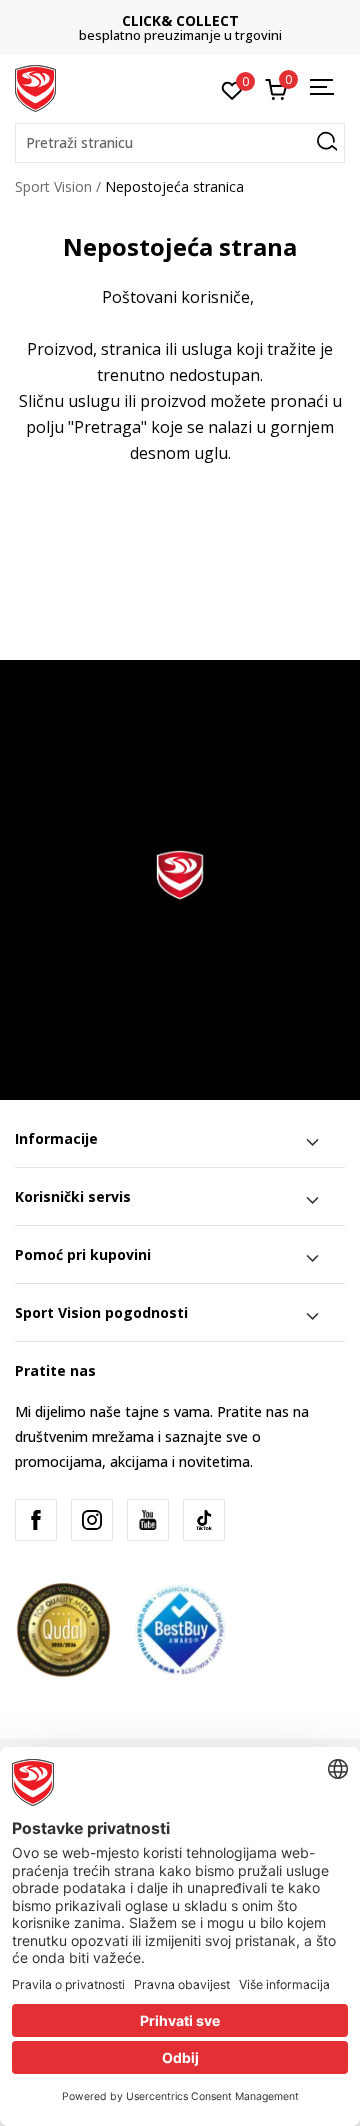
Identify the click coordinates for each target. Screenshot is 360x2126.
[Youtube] (148, 1520)
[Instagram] (92, 1520)
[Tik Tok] (204, 1520)
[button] (180, 143)
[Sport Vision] (35, 87)
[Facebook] (36, 1520)
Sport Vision (53, 186)
